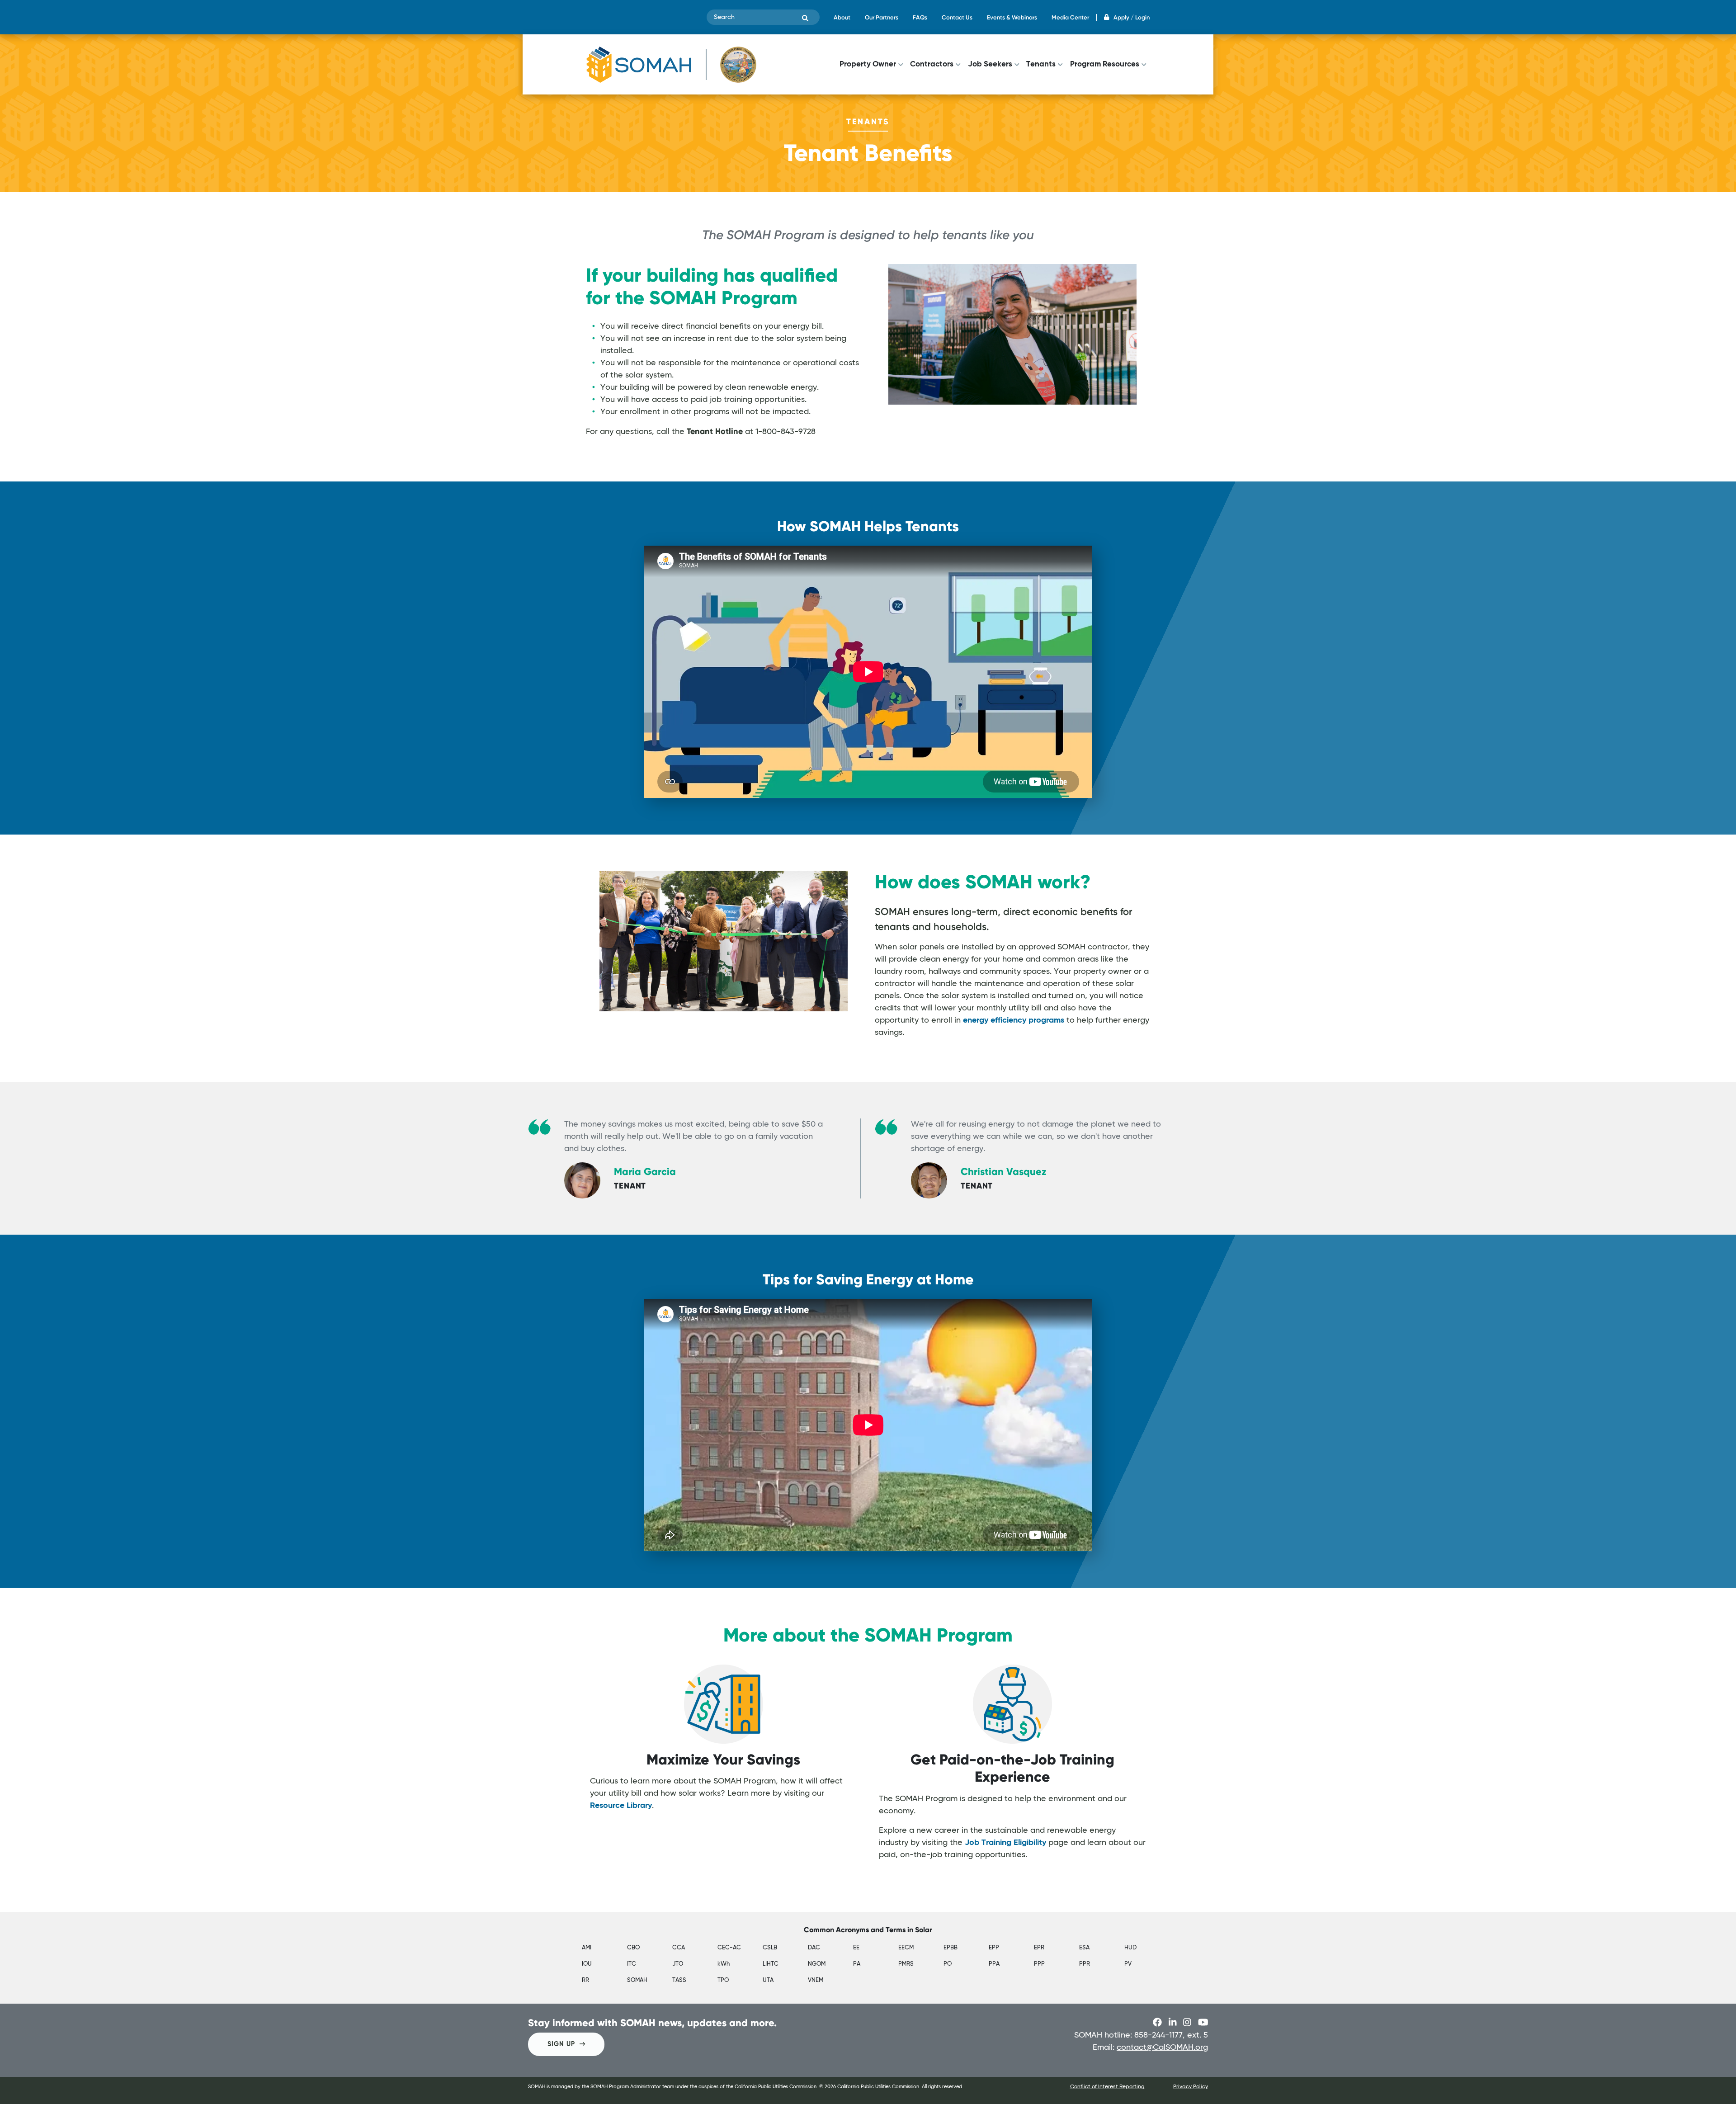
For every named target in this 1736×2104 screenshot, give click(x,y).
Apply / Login (1132, 17)
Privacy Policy (1191, 2087)
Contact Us (957, 17)
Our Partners (882, 17)
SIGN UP (561, 2044)
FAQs (920, 17)
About (842, 17)
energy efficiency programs (1014, 1020)
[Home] (671, 64)
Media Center (1070, 17)
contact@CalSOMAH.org (1162, 2047)
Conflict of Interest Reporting (1107, 2087)
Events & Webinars (1012, 17)
